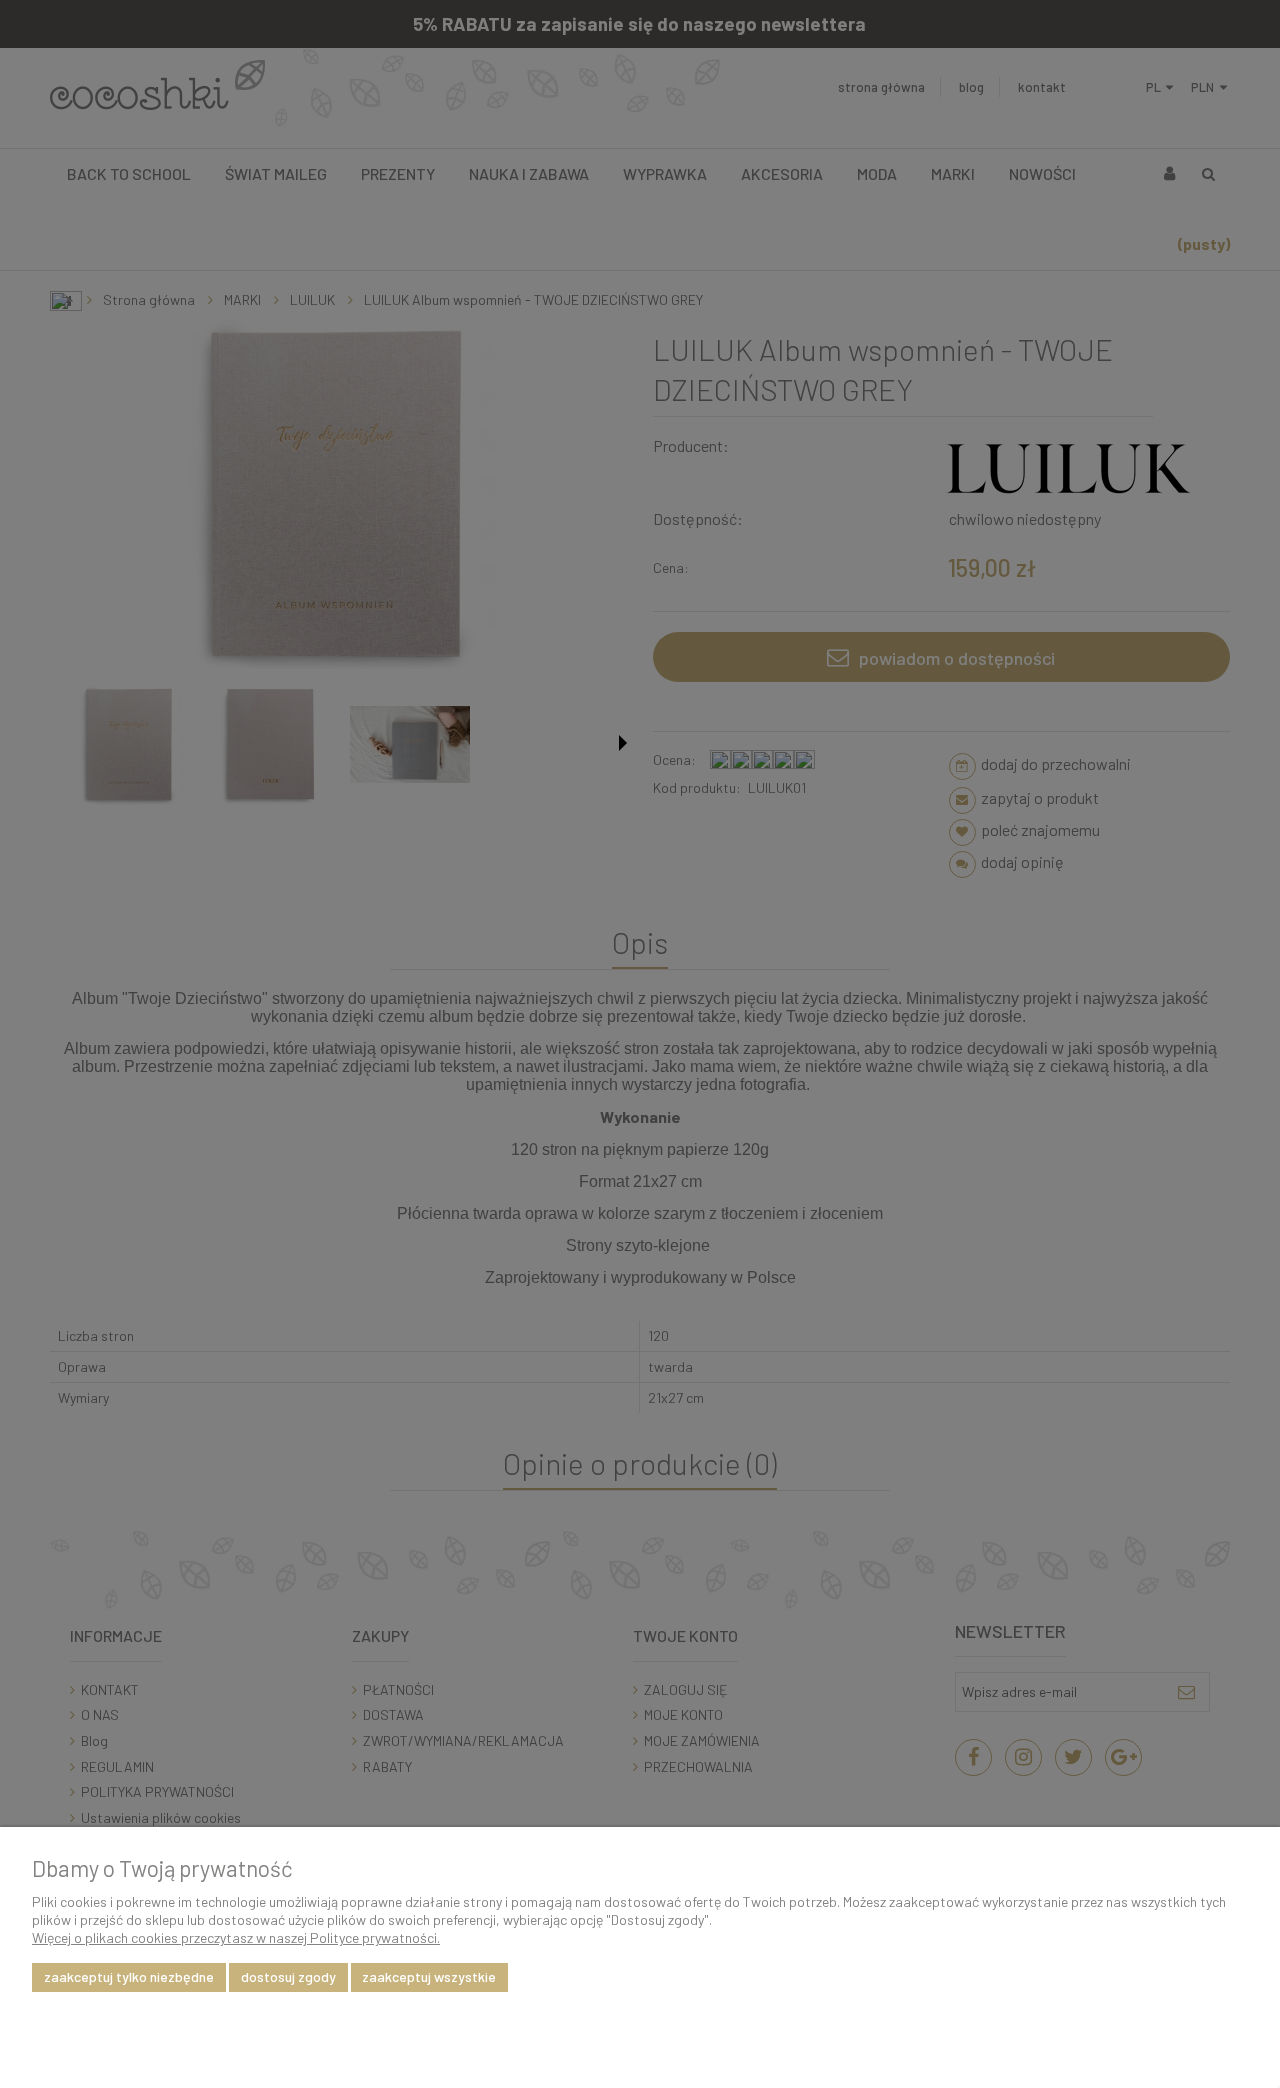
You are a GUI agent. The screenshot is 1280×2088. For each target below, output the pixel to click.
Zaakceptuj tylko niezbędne (129, 1976)
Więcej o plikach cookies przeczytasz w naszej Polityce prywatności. (236, 1937)
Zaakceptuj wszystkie (429, 1976)
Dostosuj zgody (288, 1976)
